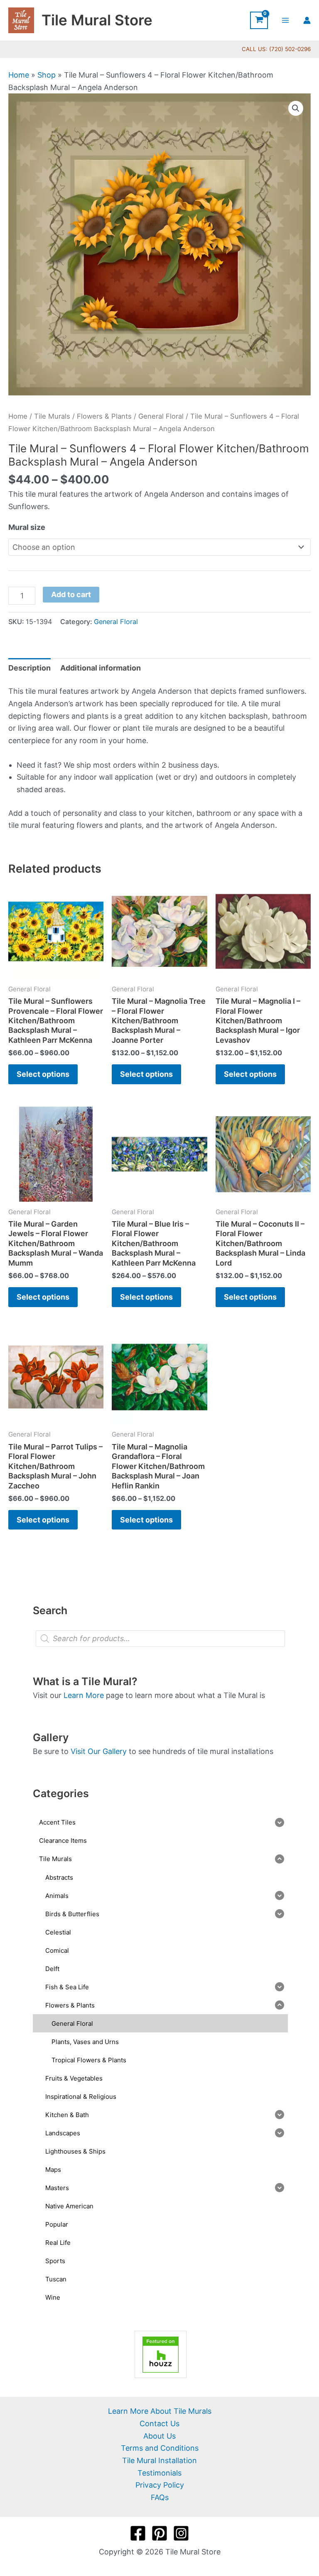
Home (19, 75)
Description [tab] (29, 668)
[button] (296, 108)
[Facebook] (138, 2533)
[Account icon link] (307, 20)
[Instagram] (181, 2533)
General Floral (161, 416)
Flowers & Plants (104, 416)
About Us (159, 2436)
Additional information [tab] (101, 668)
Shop (47, 75)
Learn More (84, 1695)
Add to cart (71, 594)
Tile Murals (52, 416)
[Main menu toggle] (286, 20)
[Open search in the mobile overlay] (160, 1639)
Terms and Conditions (160, 2448)
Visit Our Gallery (99, 1751)
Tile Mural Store (97, 20)
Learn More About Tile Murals (160, 2411)
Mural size (27, 527)
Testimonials (159, 2473)
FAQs (160, 2497)
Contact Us (159, 2424)
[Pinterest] (159, 2533)
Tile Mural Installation (159, 2460)
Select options (43, 1074)
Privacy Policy (160, 2485)
